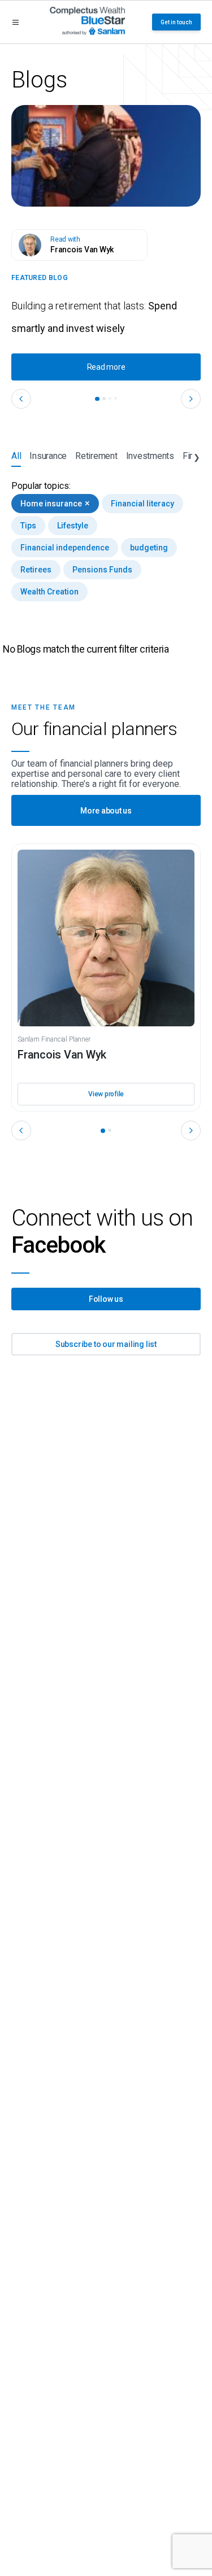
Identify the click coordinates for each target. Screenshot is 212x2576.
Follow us (106, 1299)
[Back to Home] (87, 22)
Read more (106, 367)
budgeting (149, 548)
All (16, 456)
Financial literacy (142, 504)
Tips (28, 526)
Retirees (36, 570)
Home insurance (55, 503)
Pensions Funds (102, 570)
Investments (150, 456)
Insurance (48, 456)
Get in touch (176, 22)
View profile (106, 1094)
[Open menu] (16, 22)
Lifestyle (73, 526)
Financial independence (65, 548)
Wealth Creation (49, 592)
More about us (106, 811)
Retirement (96, 456)
